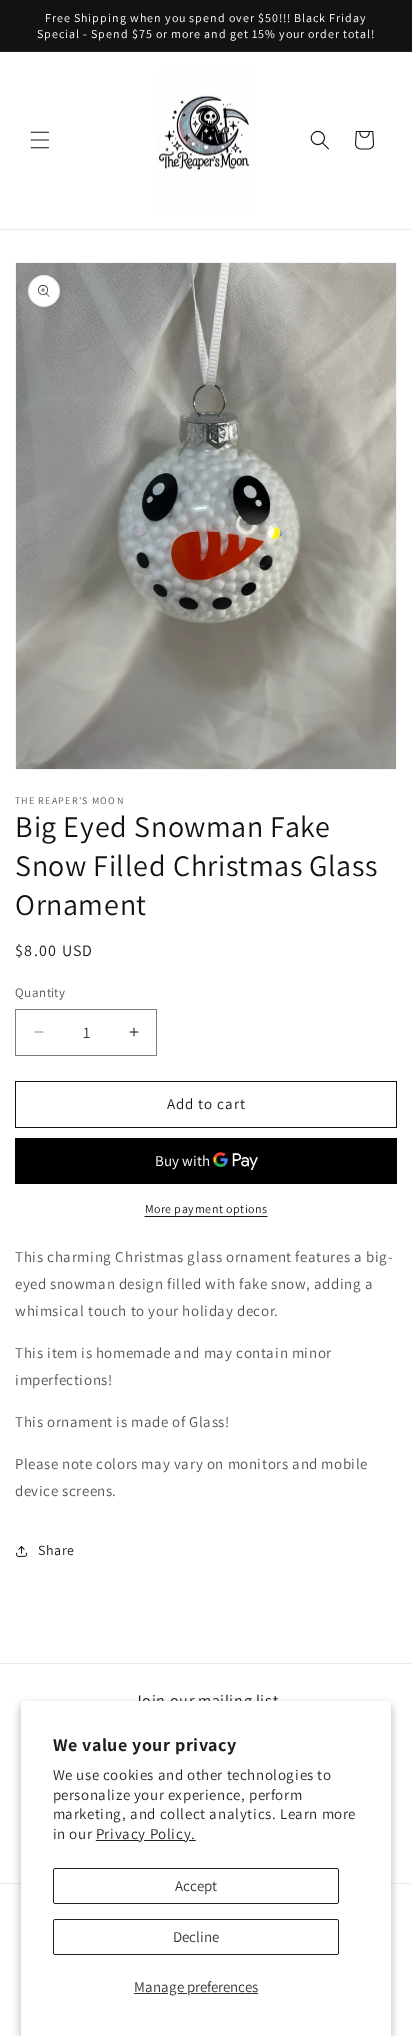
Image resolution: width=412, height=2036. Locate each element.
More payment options (206, 1208)
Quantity (40, 992)
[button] (40, 140)
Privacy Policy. (146, 1833)
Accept (196, 1885)
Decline (196, 1936)
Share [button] (56, 1550)
